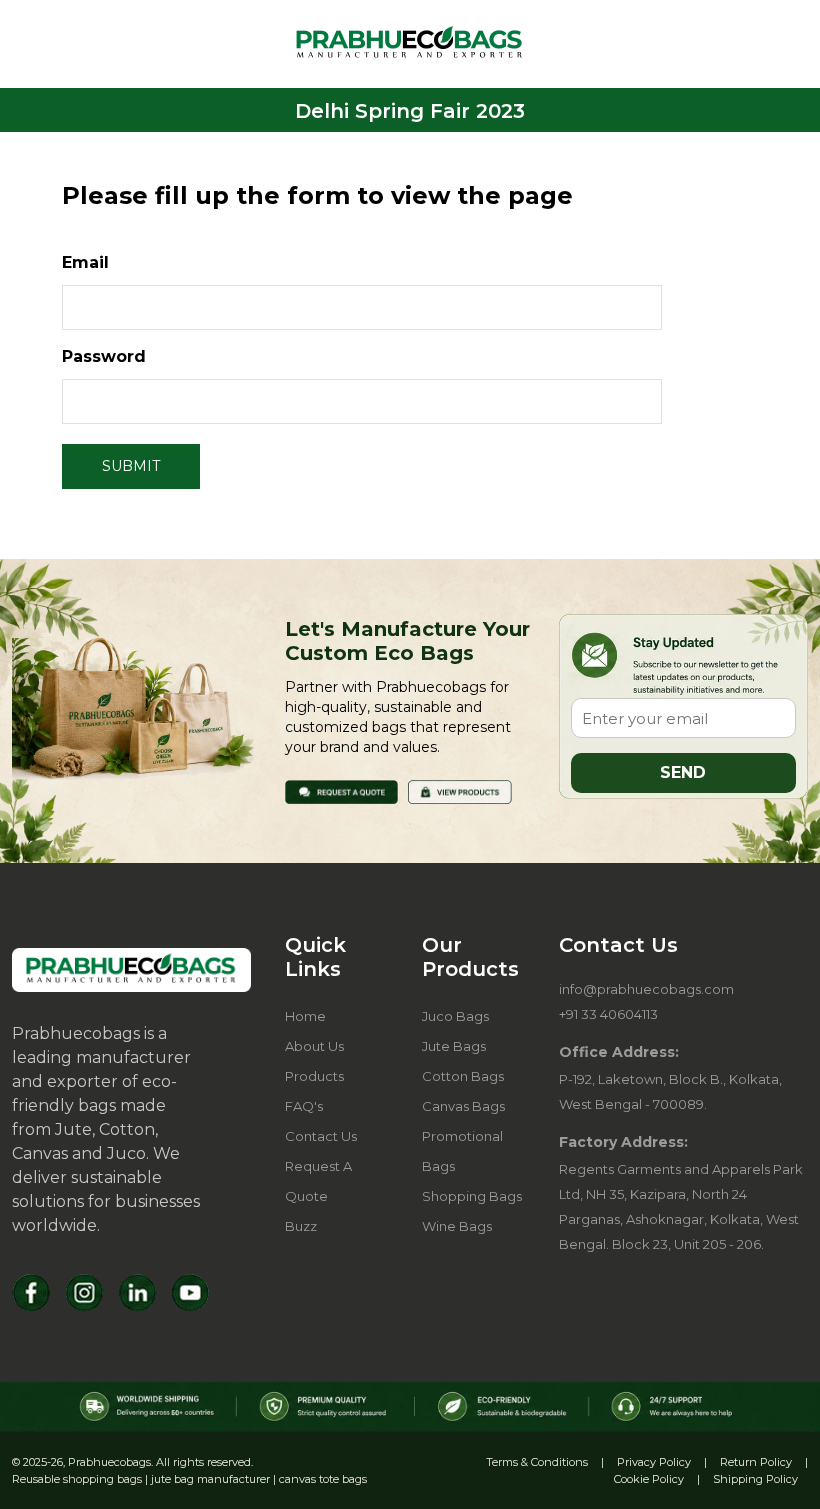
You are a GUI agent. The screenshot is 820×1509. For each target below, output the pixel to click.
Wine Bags (457, 1226)
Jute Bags (454, 1046)
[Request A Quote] (341, 790)
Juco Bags (455, 1016)
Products (314, 1076)
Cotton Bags (463, 1076)
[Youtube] (190, 1292)
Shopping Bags (472, 1196)
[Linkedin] (137, 1292)
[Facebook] (31, 1292)
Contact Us (321, 1136)
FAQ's (304, 1106)
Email (85, 262)
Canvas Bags (463, 1106)
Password (104, 356)
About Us (314, 1046)
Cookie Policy (649, 1479)
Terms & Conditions (537, 1462)
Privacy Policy (654, 1462)
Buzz (301, 1226)
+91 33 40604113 (608, 1014)
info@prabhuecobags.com (646, 989)
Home (305, 1016)
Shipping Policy (755, 1479)
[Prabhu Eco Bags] (131, 970)
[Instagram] (84, 1292)
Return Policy (756, 1462)
